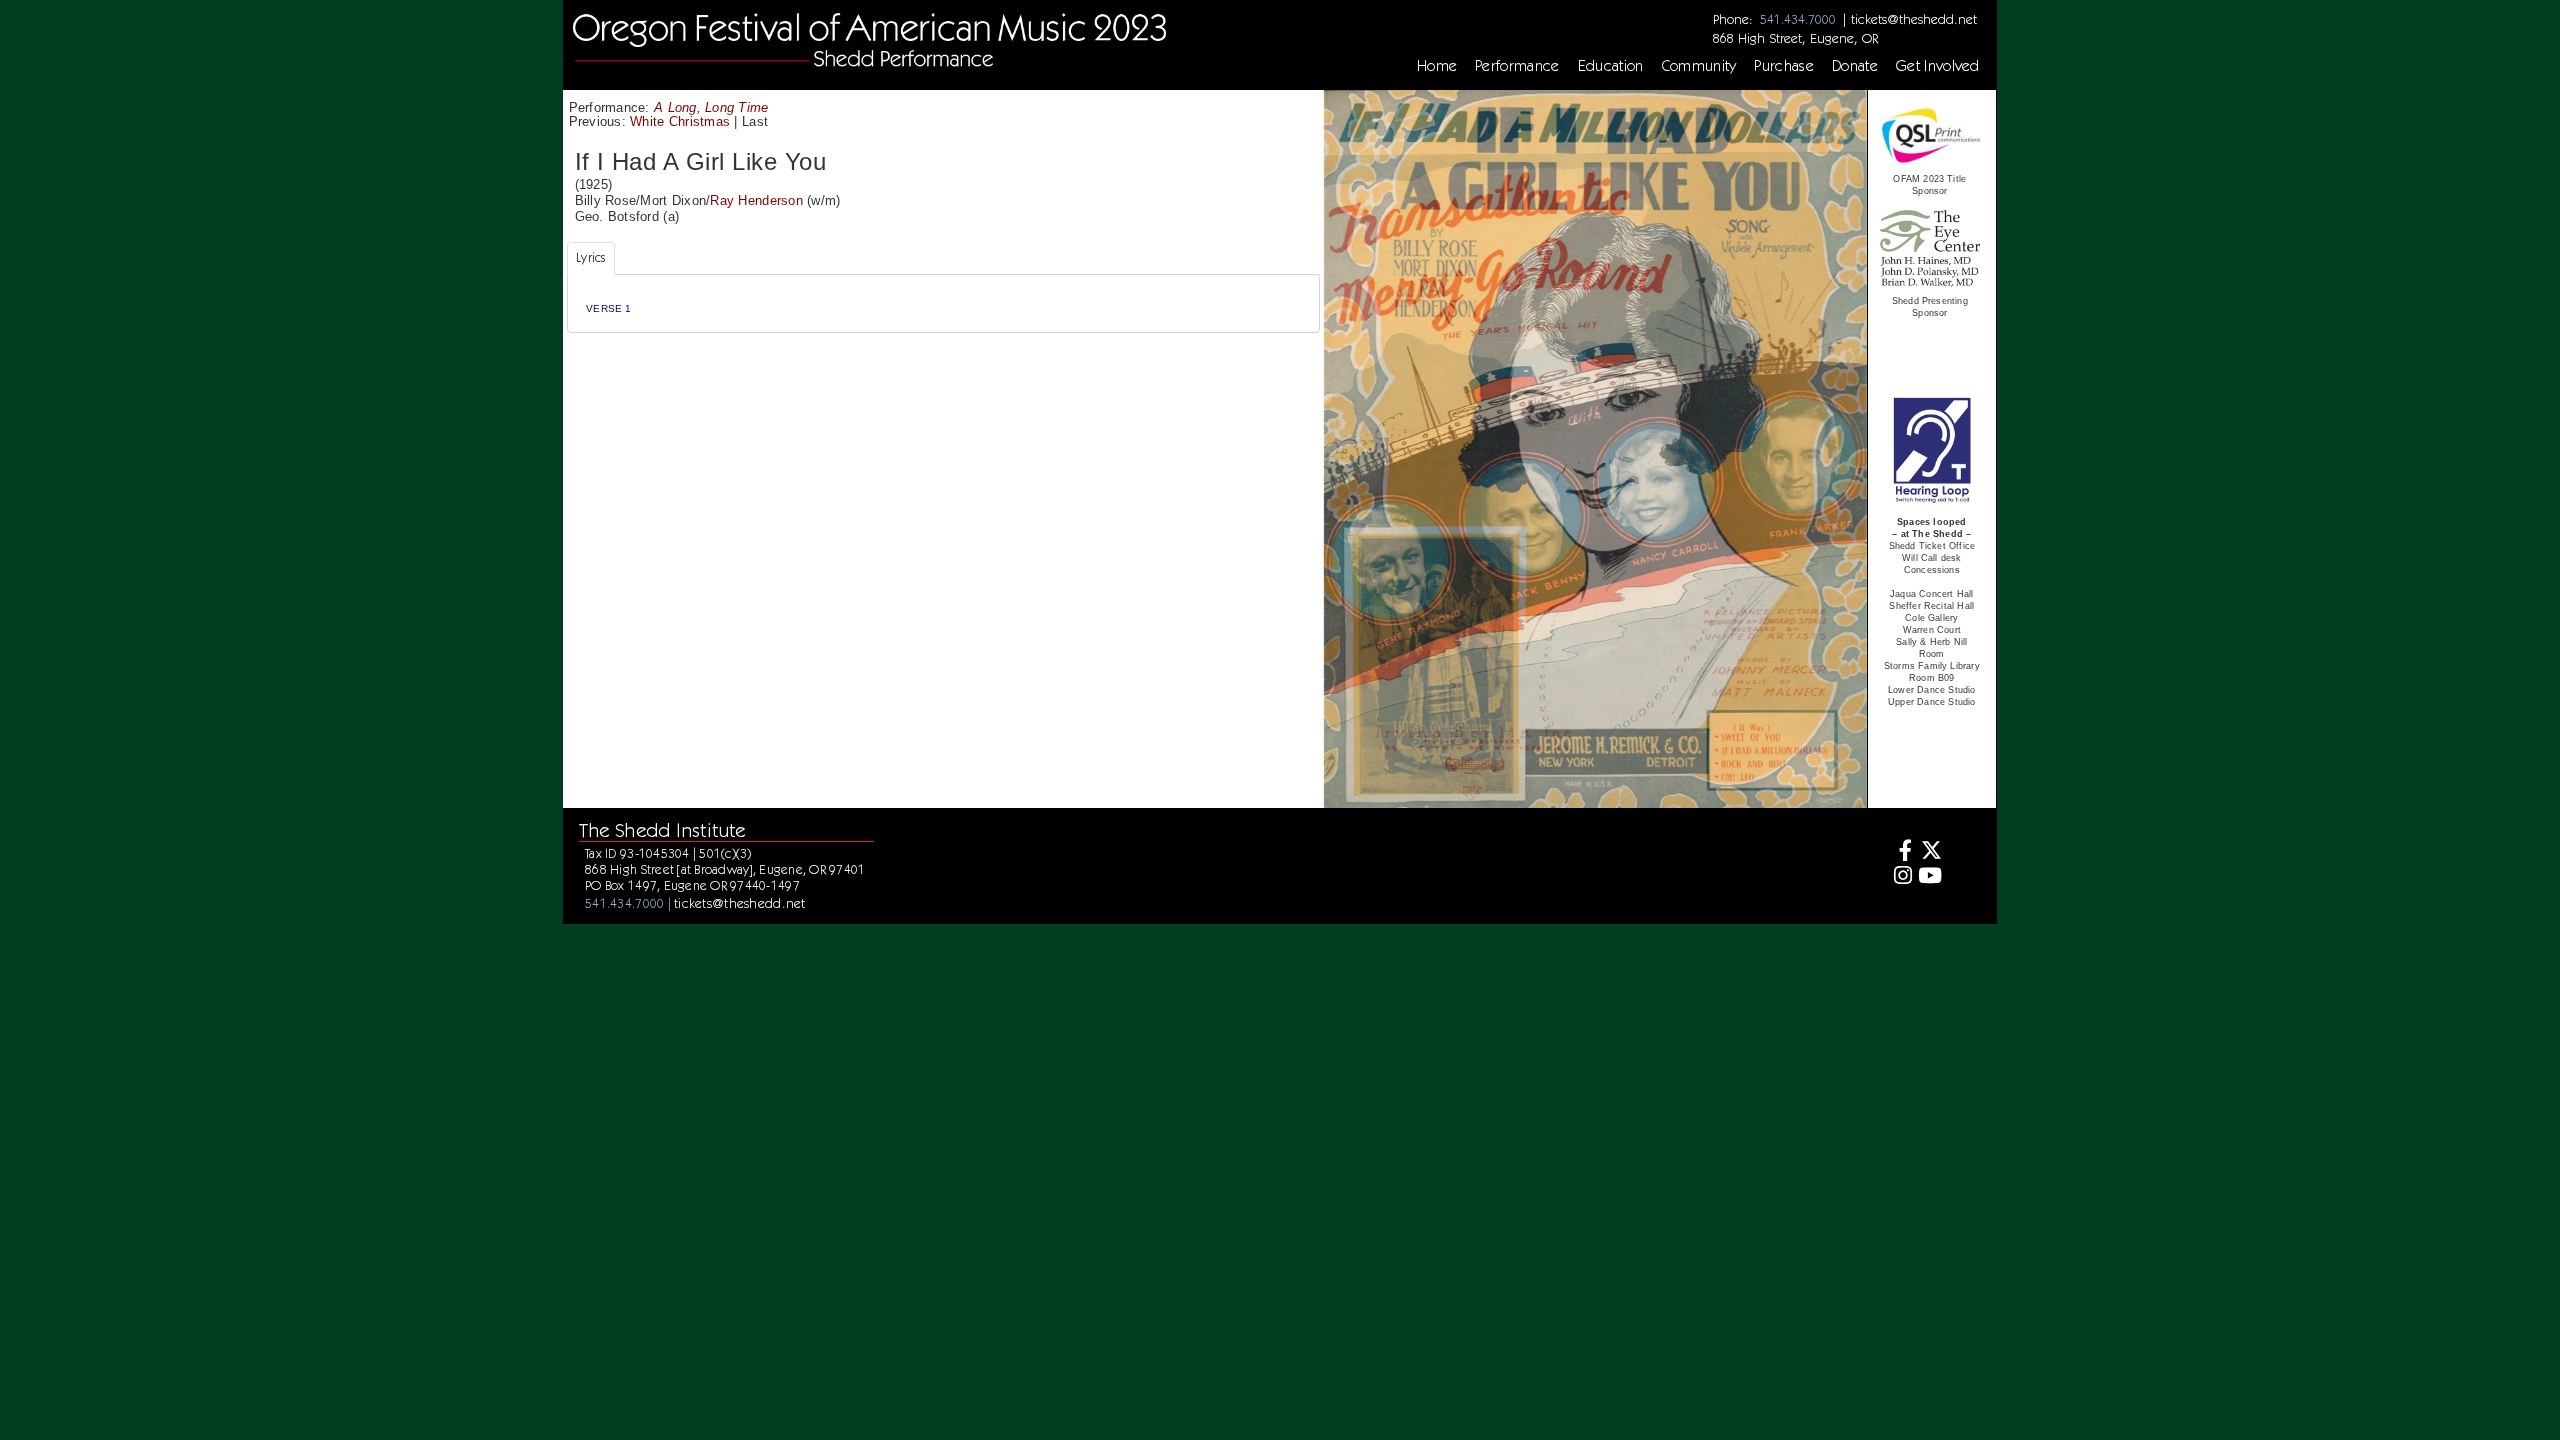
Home (1437, 66)
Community (1699, 66)
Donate (1855, 66)
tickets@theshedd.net (1914, 19)
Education (1611, 66)
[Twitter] (1929, 852)
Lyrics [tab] (591, 257)
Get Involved (1938, 66)
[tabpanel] (943, 303)
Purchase (1784, 66)
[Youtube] (1929, 877)
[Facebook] (1900, 852)
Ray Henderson (756, 200)
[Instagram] (1900, 877)
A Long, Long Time (711, 107)
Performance (1517, 66)
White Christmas (680, 121)
